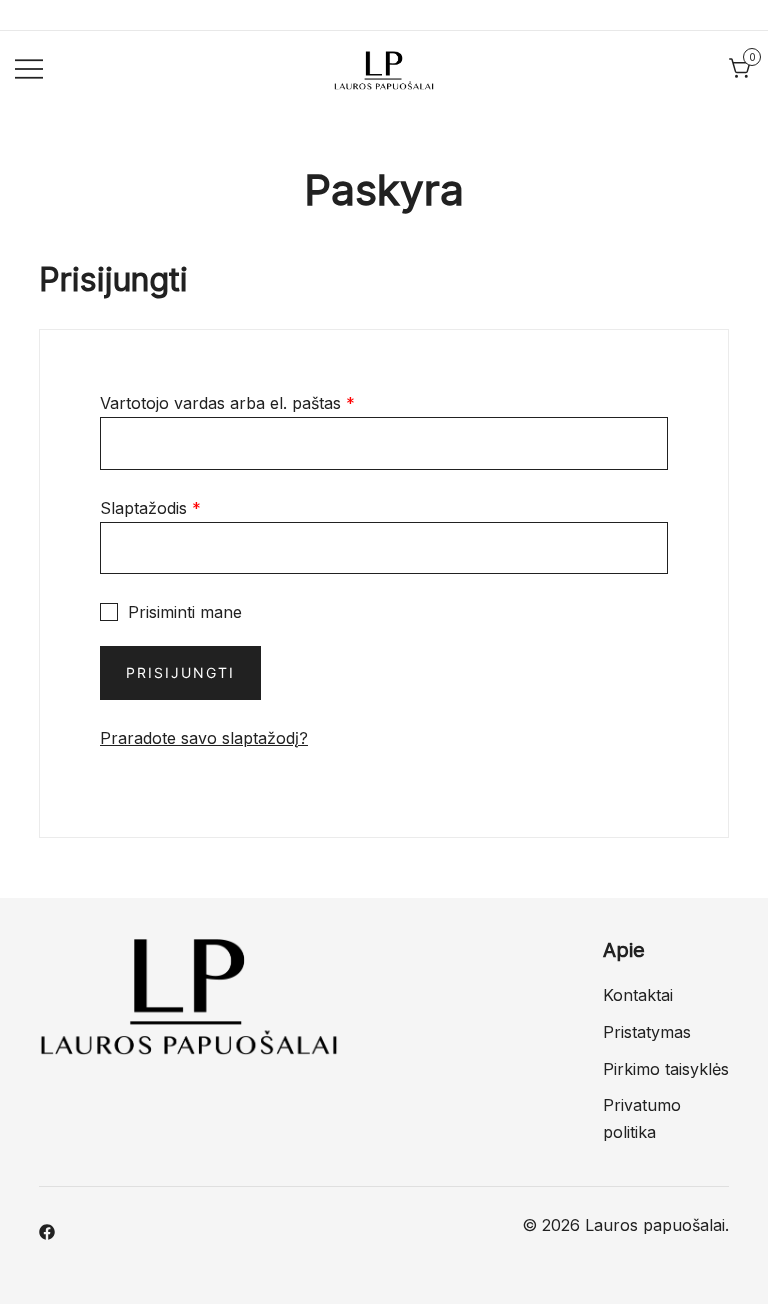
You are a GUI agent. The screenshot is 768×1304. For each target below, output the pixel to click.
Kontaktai (638, 995)
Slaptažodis (150, 508)
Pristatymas (647, 1032)
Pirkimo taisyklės (666, 1069)
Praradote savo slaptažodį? (204, 738)
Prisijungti (180, 672)
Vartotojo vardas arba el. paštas (227, 403)
